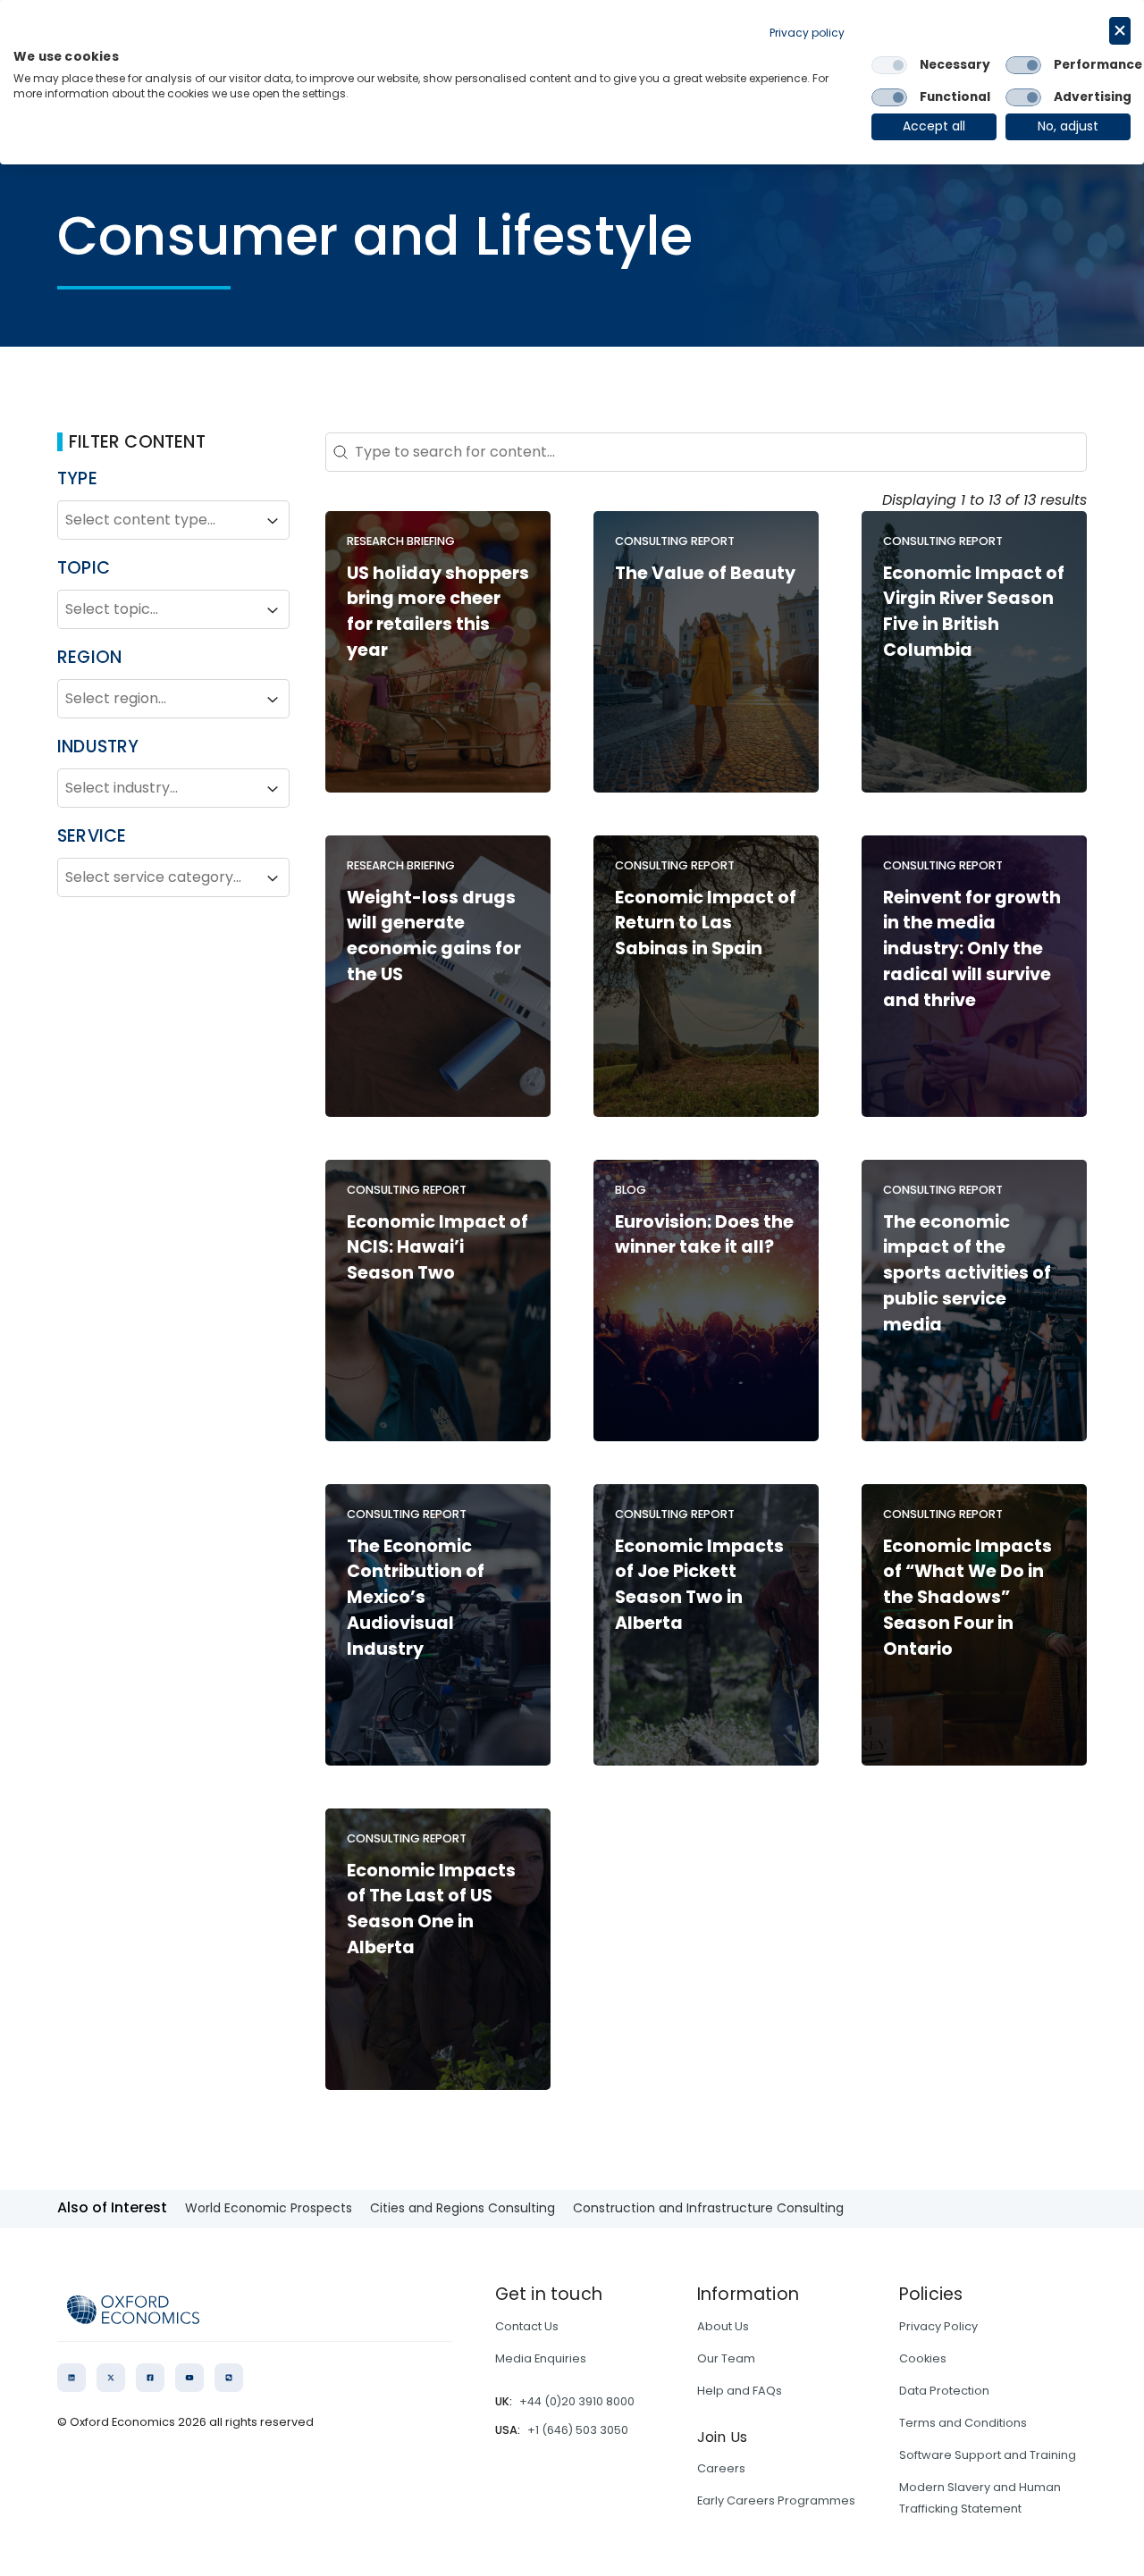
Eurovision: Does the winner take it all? (704, 1235)
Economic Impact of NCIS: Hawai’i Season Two (437, 1248)
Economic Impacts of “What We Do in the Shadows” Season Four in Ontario (967, 1598)
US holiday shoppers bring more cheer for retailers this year (438, 612)
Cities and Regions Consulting (463, 2208)
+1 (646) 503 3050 (578, 2430)
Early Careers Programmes (776, 2500)
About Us (723, 2326)
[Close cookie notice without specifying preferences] (1120, 31)
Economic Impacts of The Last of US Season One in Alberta (431, 1909)
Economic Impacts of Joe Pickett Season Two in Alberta (699, 1585)
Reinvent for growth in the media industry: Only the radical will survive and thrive (972, 949)
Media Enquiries (541, 2358)
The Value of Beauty (705, 573)
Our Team (726, 2358)
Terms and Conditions (963, 2423)
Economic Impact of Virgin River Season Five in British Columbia (974, 612)
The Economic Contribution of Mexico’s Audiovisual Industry (416, 1598)
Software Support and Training (988, 2455)
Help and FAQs (740, 2391)
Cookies (923, 2358)
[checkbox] (889, 65)
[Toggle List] (273, 521)
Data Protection (944, 2391)
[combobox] (157, 521)
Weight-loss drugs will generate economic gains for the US (434, 936)
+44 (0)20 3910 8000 (577, 2401)
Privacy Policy (938, 2326)
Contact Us (527, 2326)
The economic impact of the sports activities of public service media (967, 1273)
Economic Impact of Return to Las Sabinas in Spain (706, 923)
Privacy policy (807, 33)
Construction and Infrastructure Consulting (708, 2208)
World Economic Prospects (269, 2208)
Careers (721, 2468)
